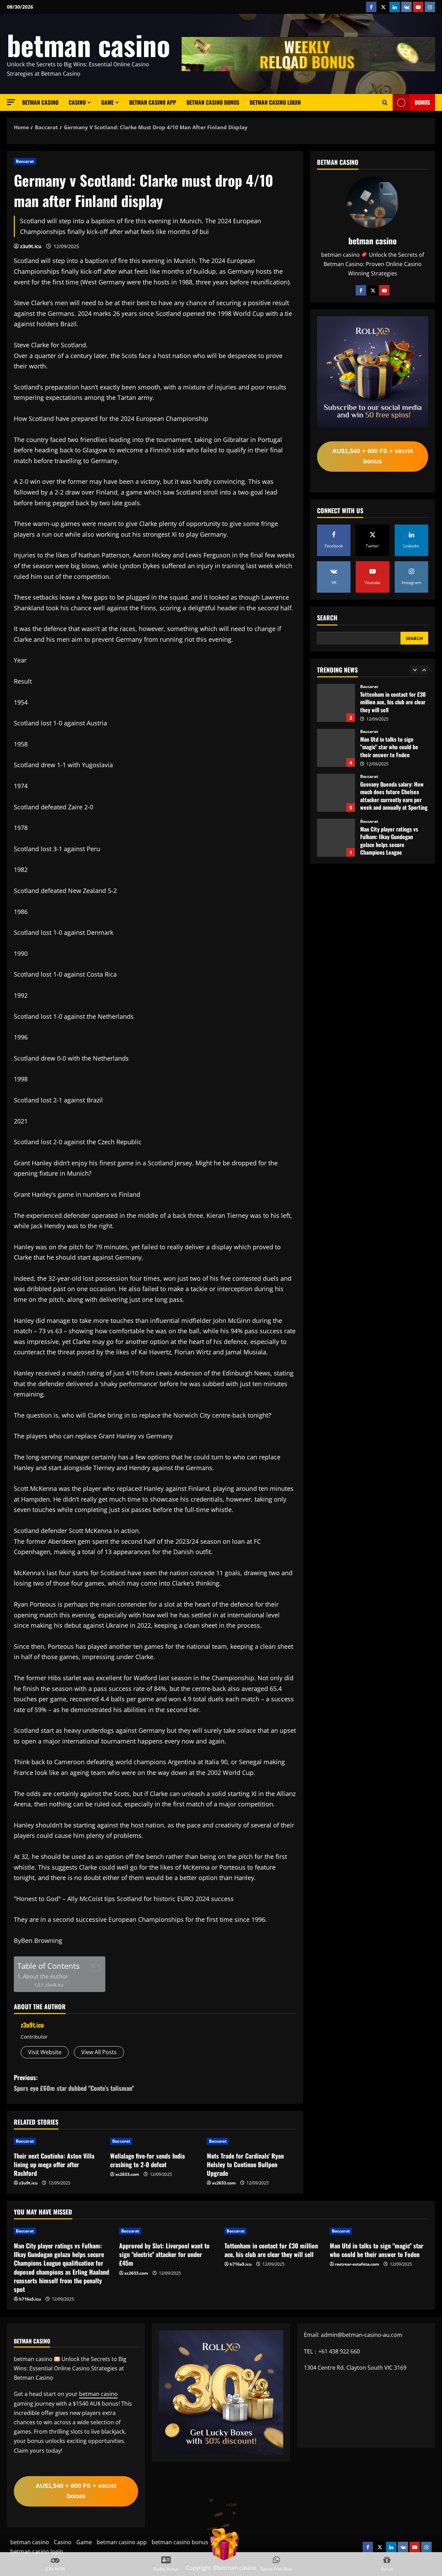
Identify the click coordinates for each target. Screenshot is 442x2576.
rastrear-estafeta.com (357, 2264)
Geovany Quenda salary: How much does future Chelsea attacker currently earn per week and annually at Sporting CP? (336, 748)
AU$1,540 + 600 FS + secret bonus (373, 456)
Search (327, 618)
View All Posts (99, 2052)
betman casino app (153, 102)
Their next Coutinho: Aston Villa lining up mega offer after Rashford (54, 2164)
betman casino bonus (213, 102)
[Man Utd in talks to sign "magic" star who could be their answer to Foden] (379, 2231)
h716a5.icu (30, 2299)
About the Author (46, 1976)
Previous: (74, 2083)
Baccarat (25, 161)
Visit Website (45, 2052)
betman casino (89, 45)
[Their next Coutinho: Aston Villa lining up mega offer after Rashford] (59, 2141)
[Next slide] (424, 670)
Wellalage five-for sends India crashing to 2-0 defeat (147, 2160)
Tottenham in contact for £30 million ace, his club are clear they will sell (271, 2250)
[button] (11, 102)
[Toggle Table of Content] (91, 1966)
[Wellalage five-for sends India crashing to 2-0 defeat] (155, 2141)
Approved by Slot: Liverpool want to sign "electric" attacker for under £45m (336, 838)
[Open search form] (385, 103)
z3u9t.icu (31, 246)
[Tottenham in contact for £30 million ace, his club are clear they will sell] (274, 2231)
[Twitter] (373, 290)
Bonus (422, 102)
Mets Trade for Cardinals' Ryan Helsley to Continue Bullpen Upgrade (245, 2164)
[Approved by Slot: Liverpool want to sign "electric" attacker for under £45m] (168, 2231)
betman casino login (275, 102)
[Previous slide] (415, 670)
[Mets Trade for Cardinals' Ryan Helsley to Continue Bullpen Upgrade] (252, 2141)
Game (107, 102)
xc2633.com (127, 2174)
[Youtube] (384, 290)
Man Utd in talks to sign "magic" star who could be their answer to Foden (336, 703)
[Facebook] (361, 290)
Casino (77, 102)
